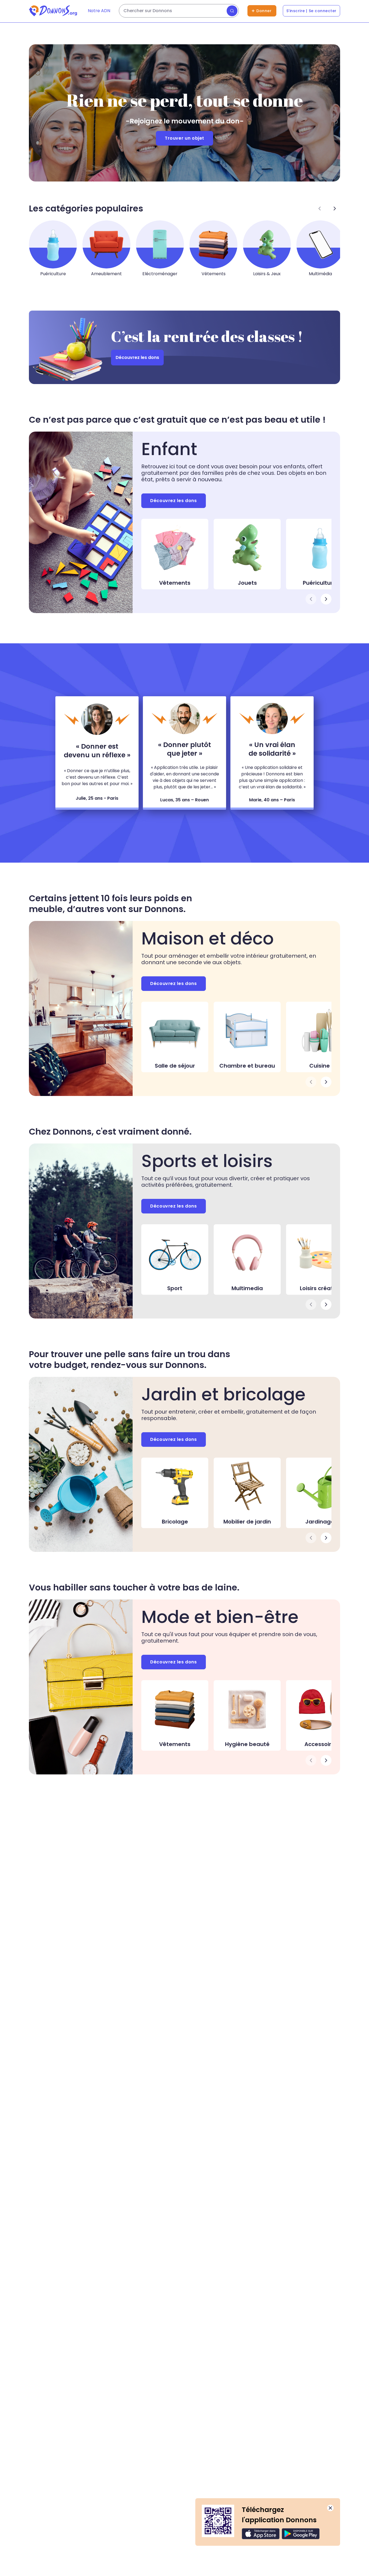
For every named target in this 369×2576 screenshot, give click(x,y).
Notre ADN (99, 11)
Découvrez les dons (137, 357)
